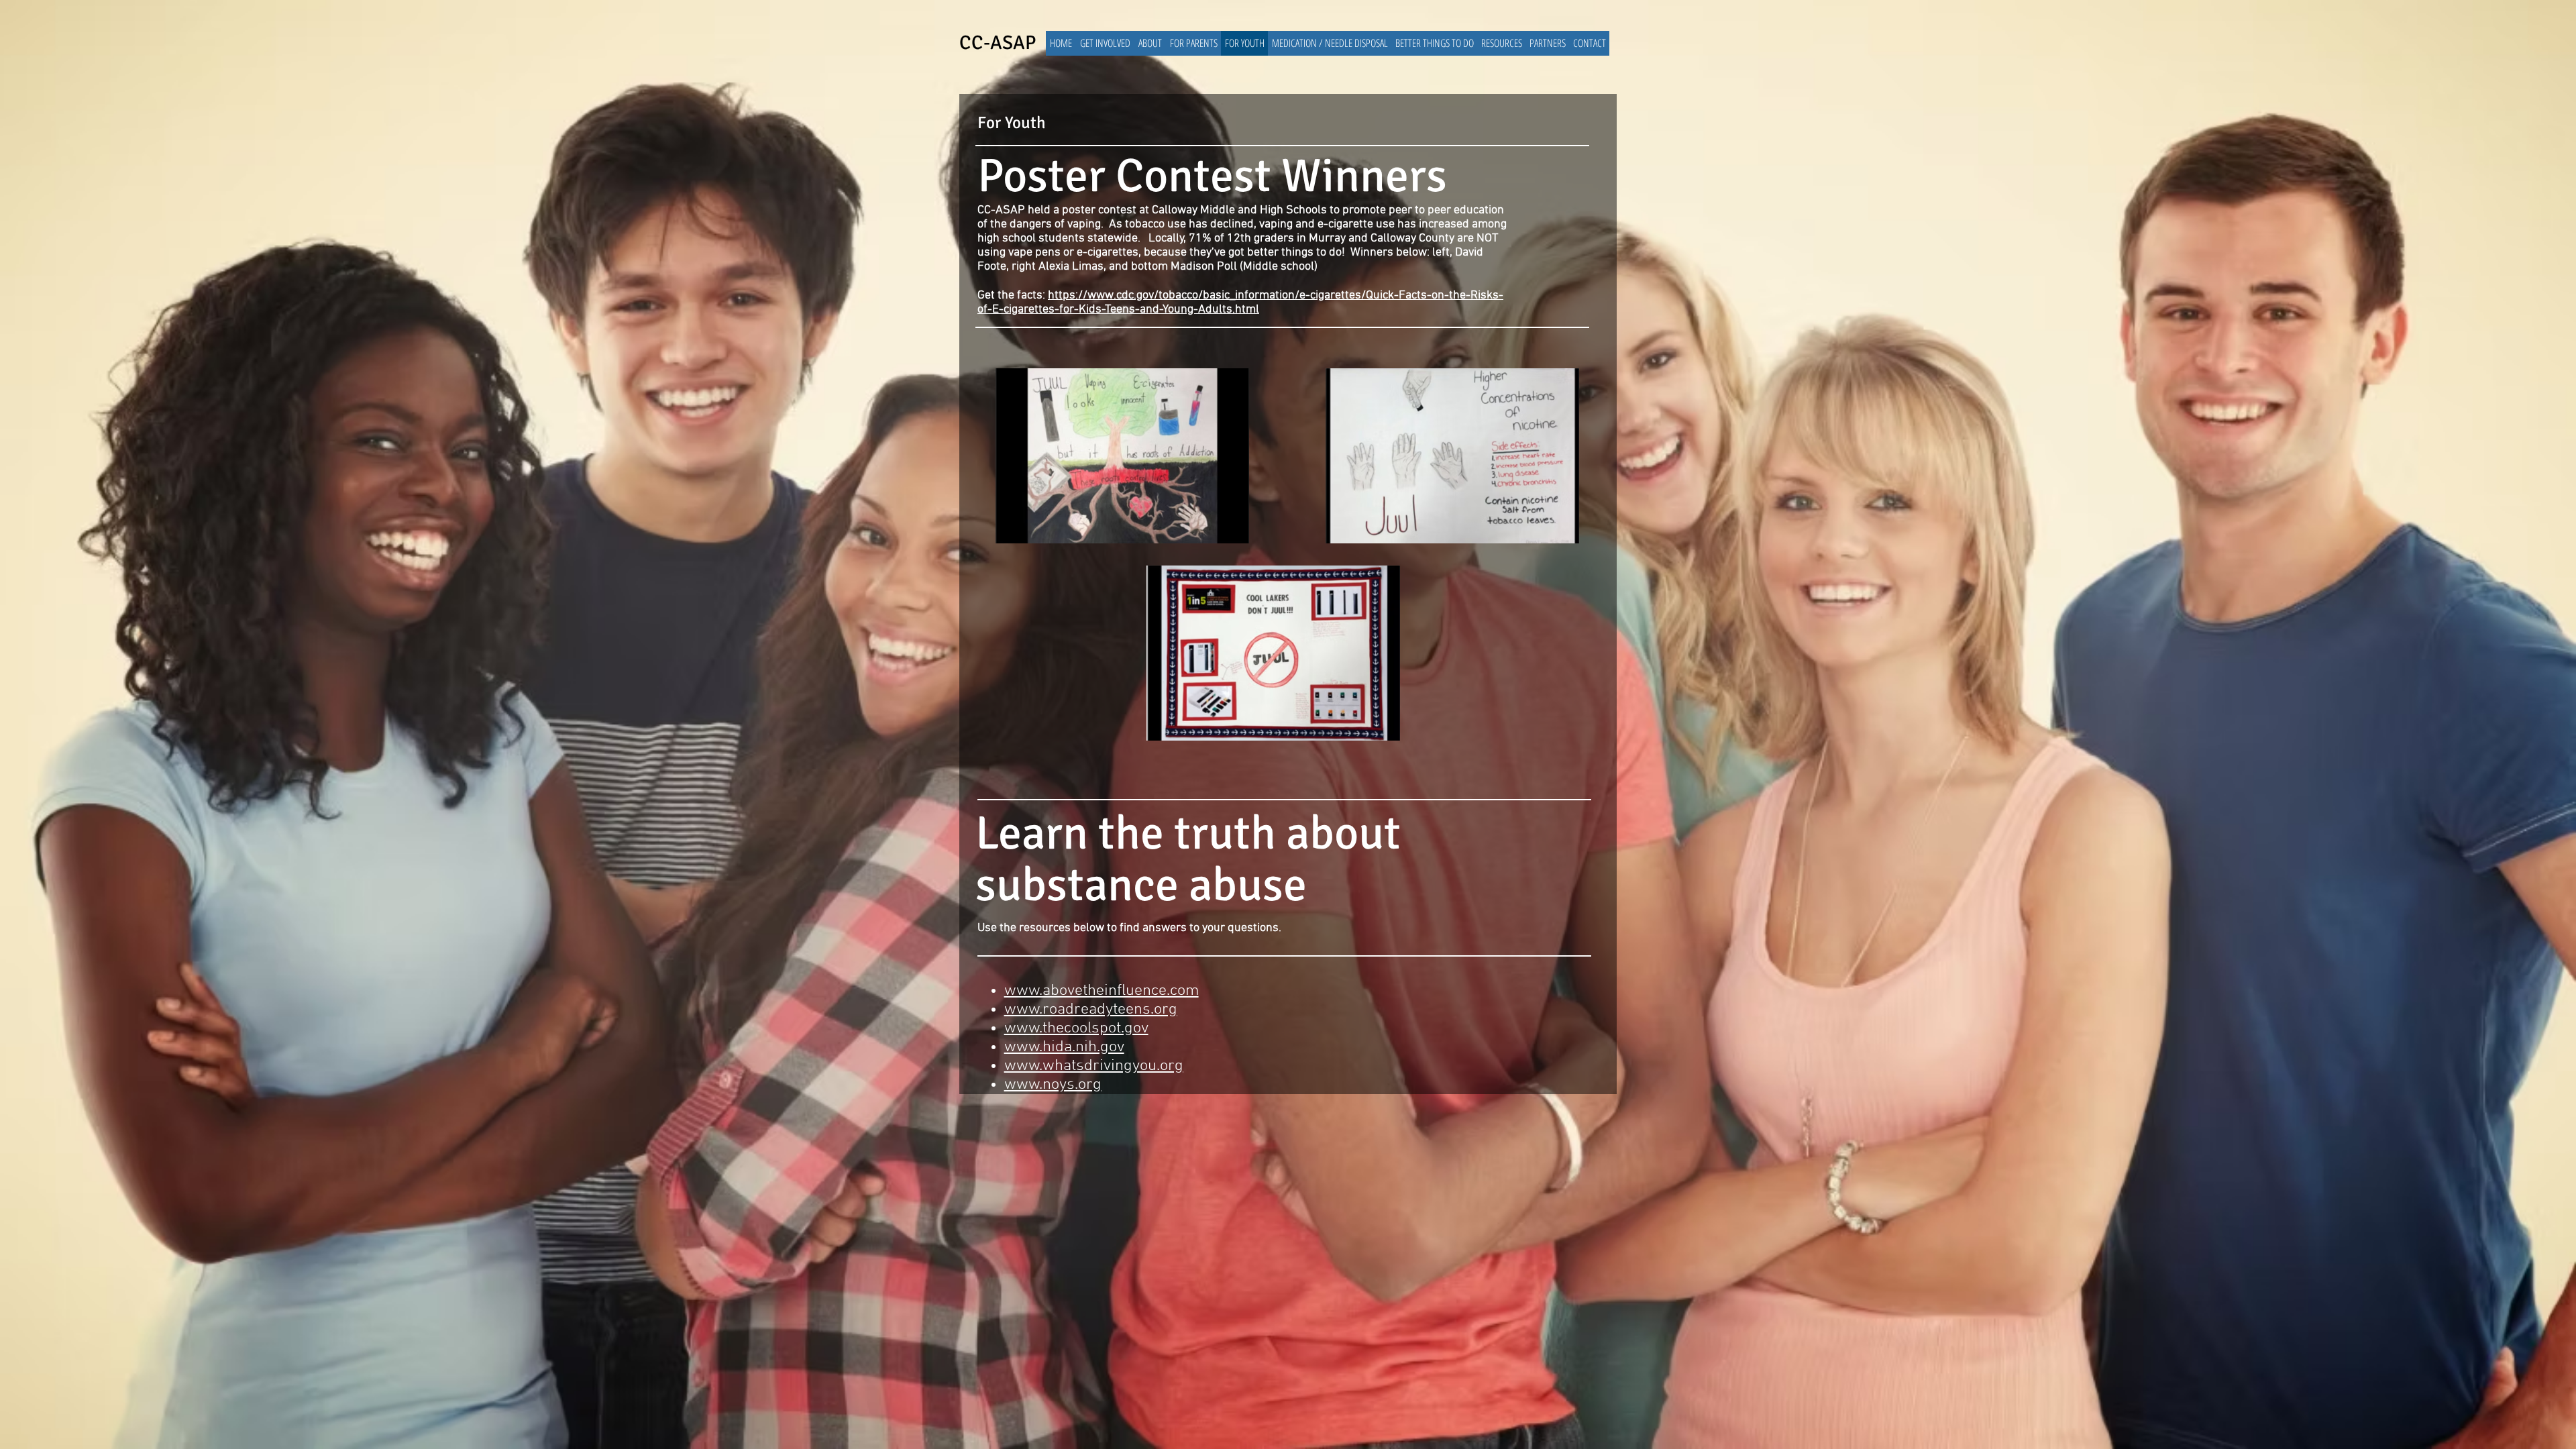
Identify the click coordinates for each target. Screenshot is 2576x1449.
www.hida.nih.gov (1064, 1047)
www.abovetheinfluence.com (1102, 991)
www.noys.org (1053, 1085)
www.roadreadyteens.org (1091, 1010)
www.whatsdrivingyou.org (1094, 1066)
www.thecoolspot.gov (1076, 1028)
